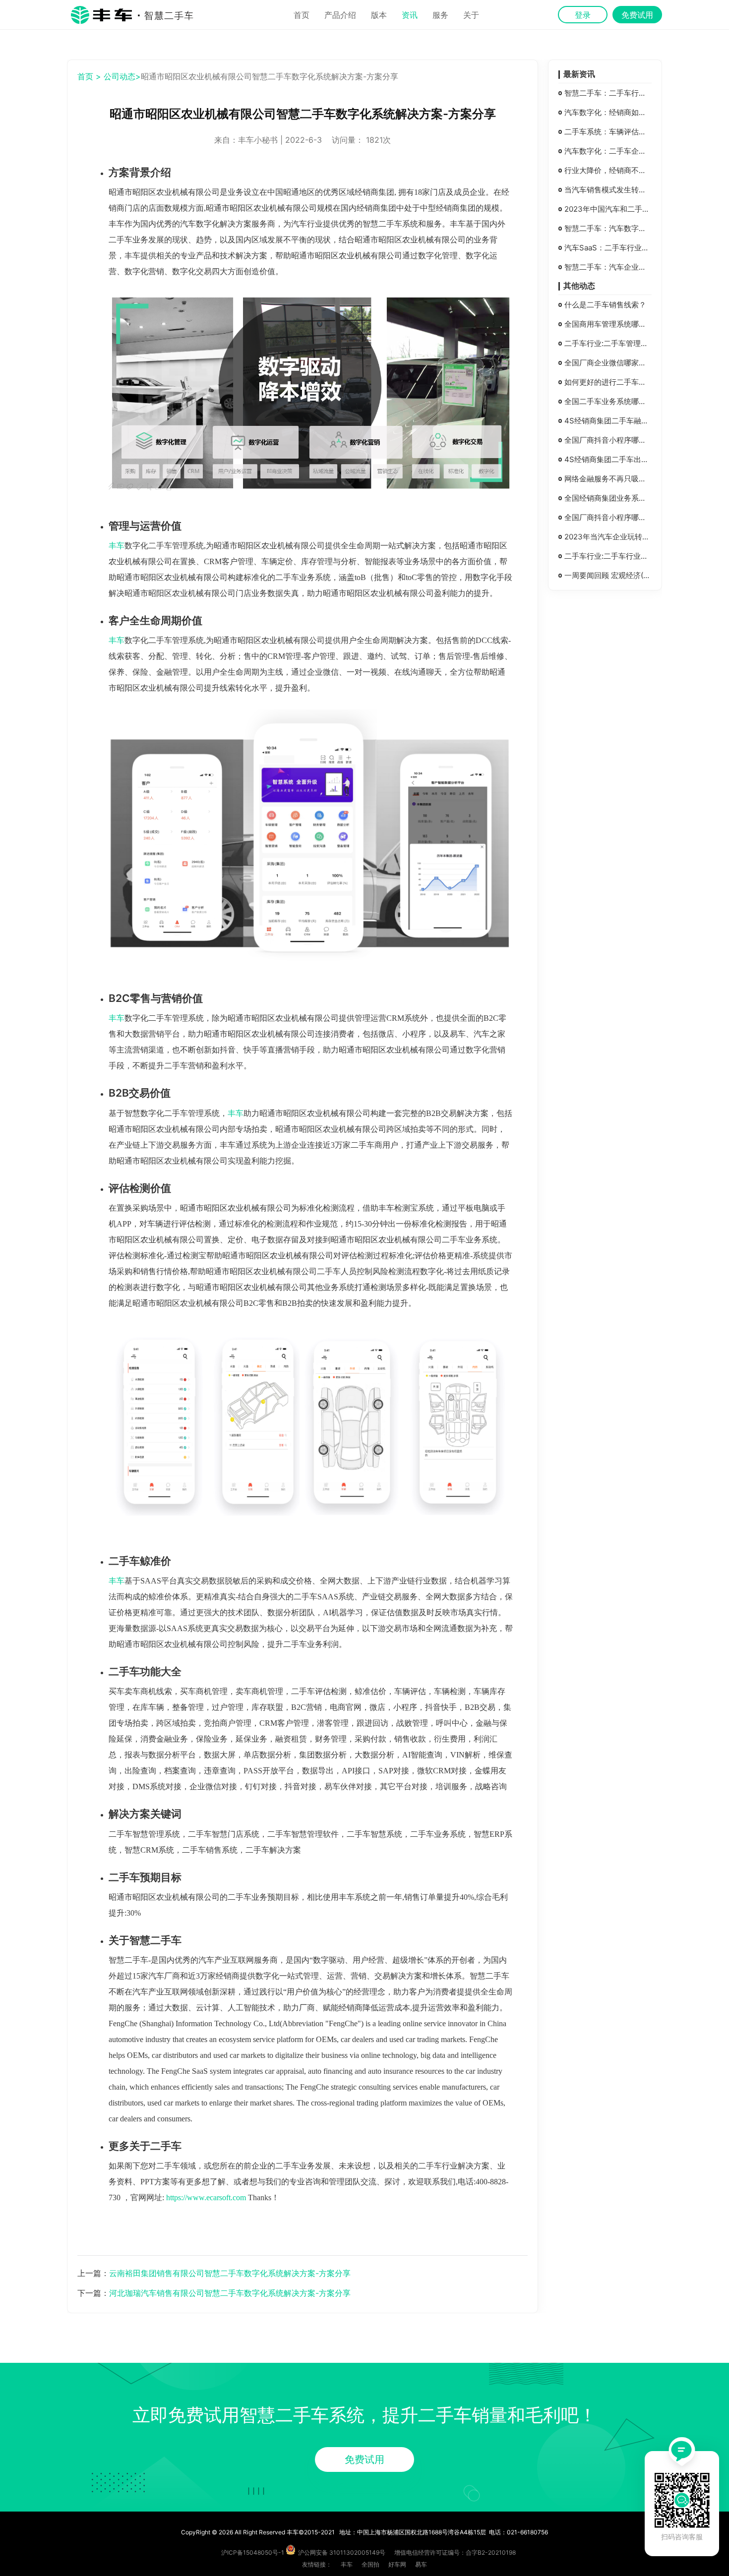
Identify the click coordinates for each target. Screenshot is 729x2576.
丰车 (117, 546)
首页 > (89, 76)
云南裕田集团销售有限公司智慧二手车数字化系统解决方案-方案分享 (230, 2273)
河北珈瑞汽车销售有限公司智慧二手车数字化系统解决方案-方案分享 (230, 2293)
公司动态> (122, 76)
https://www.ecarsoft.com (206, 2197)
